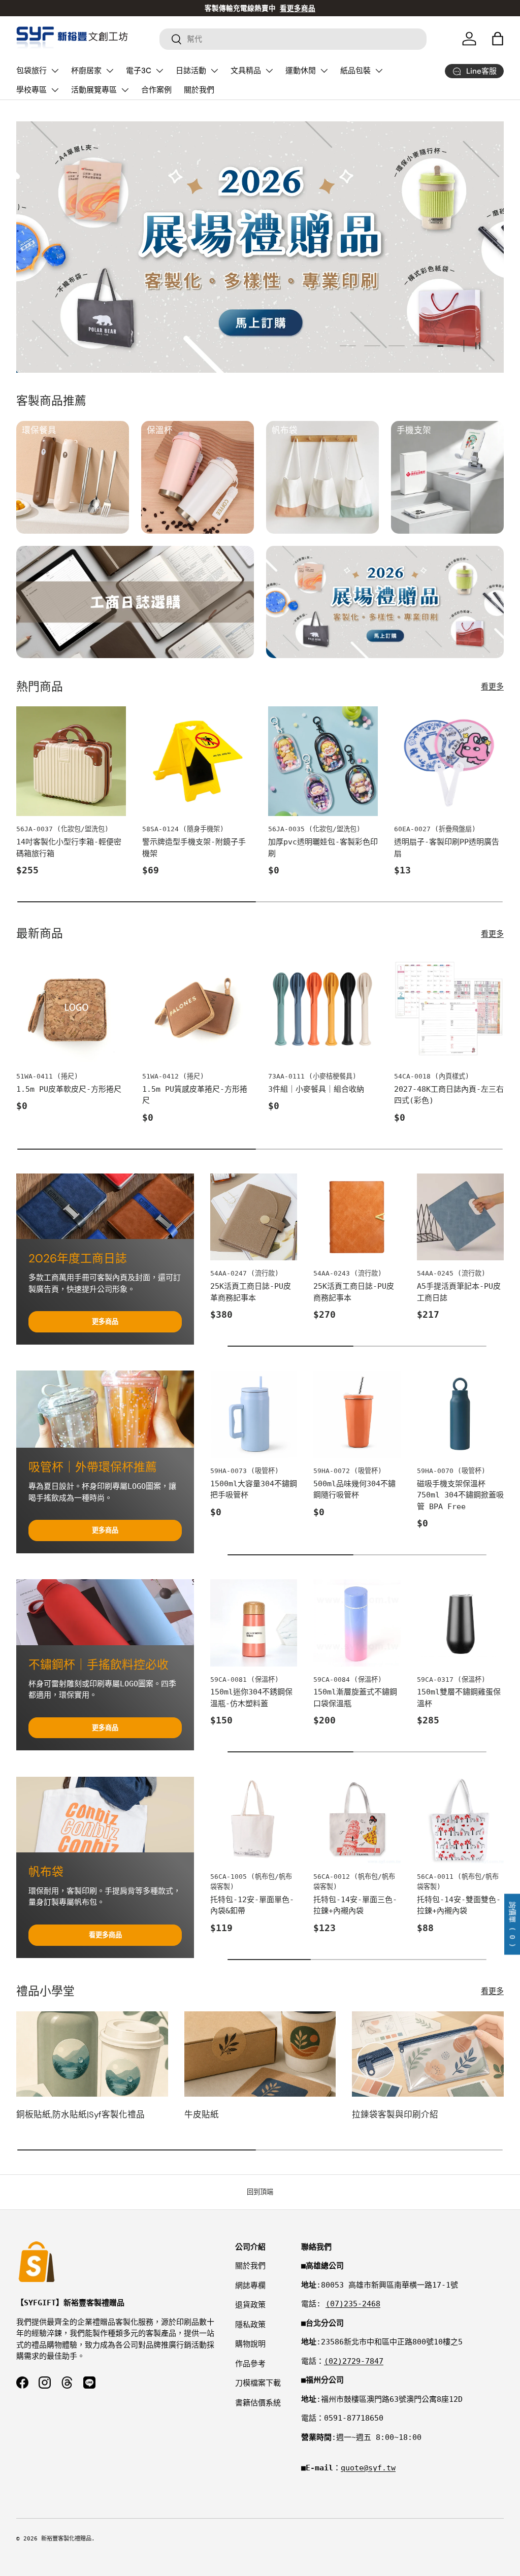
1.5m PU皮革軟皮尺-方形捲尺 (69, 1089)
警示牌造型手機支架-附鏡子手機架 (194, 848)
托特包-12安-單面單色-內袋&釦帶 (252, 1905)
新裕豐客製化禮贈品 (66, 2539)
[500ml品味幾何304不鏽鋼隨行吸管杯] (357, 1414)
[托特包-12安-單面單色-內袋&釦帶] (254, 1820)
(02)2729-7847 (354, 2361)
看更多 (492, 687)
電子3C (139, 71)
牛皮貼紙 (202, 2115)
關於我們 (199, 90)
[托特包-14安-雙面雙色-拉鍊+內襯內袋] (460, 1820)
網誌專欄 (250, 2286)
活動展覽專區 (94, 90)
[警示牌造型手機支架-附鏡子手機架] (197, 761)
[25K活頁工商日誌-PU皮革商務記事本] (254, 1217)
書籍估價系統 (258, 2403)
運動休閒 (301, 71)
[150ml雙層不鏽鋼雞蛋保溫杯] (460, 1623)
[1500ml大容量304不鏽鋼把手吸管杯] (254, 1414)
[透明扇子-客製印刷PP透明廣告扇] (449, 761)
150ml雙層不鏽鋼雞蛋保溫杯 (459, 1698)
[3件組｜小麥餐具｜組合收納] (323, 1008)
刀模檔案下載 (258, 2383)
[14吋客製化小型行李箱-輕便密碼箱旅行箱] (71, 761)
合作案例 (156, 90)
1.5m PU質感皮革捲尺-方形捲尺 (195, 1095)
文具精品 (246, 71)
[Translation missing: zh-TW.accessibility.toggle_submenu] (55, 71)
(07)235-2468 (353, 2304)
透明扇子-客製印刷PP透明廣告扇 (447, 848)
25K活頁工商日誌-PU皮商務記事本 (354, 1292)
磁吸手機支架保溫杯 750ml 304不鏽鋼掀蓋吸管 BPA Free (460, 1495)
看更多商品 (105, 1935)
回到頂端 (260, 2192)
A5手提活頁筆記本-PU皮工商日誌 (459, 1292)
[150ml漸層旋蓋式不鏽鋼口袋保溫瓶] (357, 1623)
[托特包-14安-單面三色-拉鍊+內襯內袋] (357, 1820)
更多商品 (105, 1322)
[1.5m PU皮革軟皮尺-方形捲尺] (71, 1008)
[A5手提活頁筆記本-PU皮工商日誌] (460, 1217)
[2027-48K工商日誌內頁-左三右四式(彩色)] (449, 1008)
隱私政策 (250, 2325)
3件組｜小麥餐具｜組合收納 (316, 1089)
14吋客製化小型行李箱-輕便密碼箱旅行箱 (69, 848)
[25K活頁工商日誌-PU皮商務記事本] (357, 1217)
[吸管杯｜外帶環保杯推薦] (105, 1409)
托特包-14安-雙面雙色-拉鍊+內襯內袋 (459, 1905)
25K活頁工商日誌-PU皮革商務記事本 (251, 1292)
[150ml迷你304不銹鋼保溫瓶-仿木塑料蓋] (254, 1623)
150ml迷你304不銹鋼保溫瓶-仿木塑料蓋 (251, 1698)
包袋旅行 (31, 71)
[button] (498, 39)
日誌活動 (191, 71)
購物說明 (250, 2344)
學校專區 (31, 90)
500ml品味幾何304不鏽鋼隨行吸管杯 (354, 1490)
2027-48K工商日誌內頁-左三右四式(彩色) (449, 1095)
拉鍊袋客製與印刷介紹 (395, 2115)
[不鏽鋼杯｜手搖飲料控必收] (105, 1612)
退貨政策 (250, 2305)
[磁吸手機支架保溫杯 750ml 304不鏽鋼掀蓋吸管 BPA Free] (460, 1414)
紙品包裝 (355, 71)
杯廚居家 (86, 71)
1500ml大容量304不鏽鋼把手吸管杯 (254, 1490)
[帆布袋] (105, 1815)
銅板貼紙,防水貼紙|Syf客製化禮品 (80, 2115)
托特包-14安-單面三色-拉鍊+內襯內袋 (355, 1905)
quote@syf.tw (368, 2468)
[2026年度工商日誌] (105, 1206)
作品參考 (250, 2364)
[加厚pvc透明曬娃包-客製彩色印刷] (323, 761)
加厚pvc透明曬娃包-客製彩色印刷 (323, 848)
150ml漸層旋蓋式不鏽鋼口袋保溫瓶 (355, 1698)
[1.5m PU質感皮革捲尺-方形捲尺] (197, 1008)
